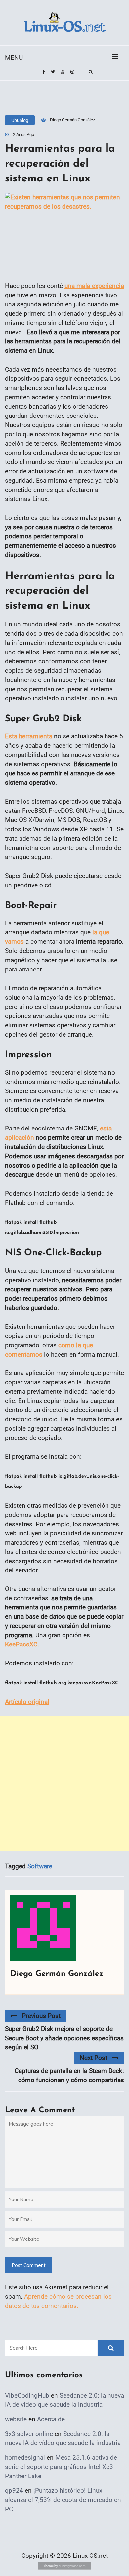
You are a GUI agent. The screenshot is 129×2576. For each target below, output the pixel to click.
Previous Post (41, 2016)
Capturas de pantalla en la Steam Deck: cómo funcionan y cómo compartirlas (69, 2075)
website (16, 2419)
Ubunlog (20, 120)
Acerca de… (53, 2419)
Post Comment (29, 2265)
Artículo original (27, 1702)
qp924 (14, 2491)
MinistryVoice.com (72, 2566)
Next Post (93, 2058)
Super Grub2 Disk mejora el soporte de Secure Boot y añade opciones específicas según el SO (64, 2038)
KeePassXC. (22, 1644)
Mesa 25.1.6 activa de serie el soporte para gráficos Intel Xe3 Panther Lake (61, 2467)
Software (40, 1866)
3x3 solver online (29, 2434)
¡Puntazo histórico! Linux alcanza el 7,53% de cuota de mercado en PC (63, 2500)
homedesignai (25, 2457)
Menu (14, 58)
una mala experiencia (94, 286)
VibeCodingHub (27, 2395)
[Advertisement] (64, 1783)
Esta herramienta (29, 736)
